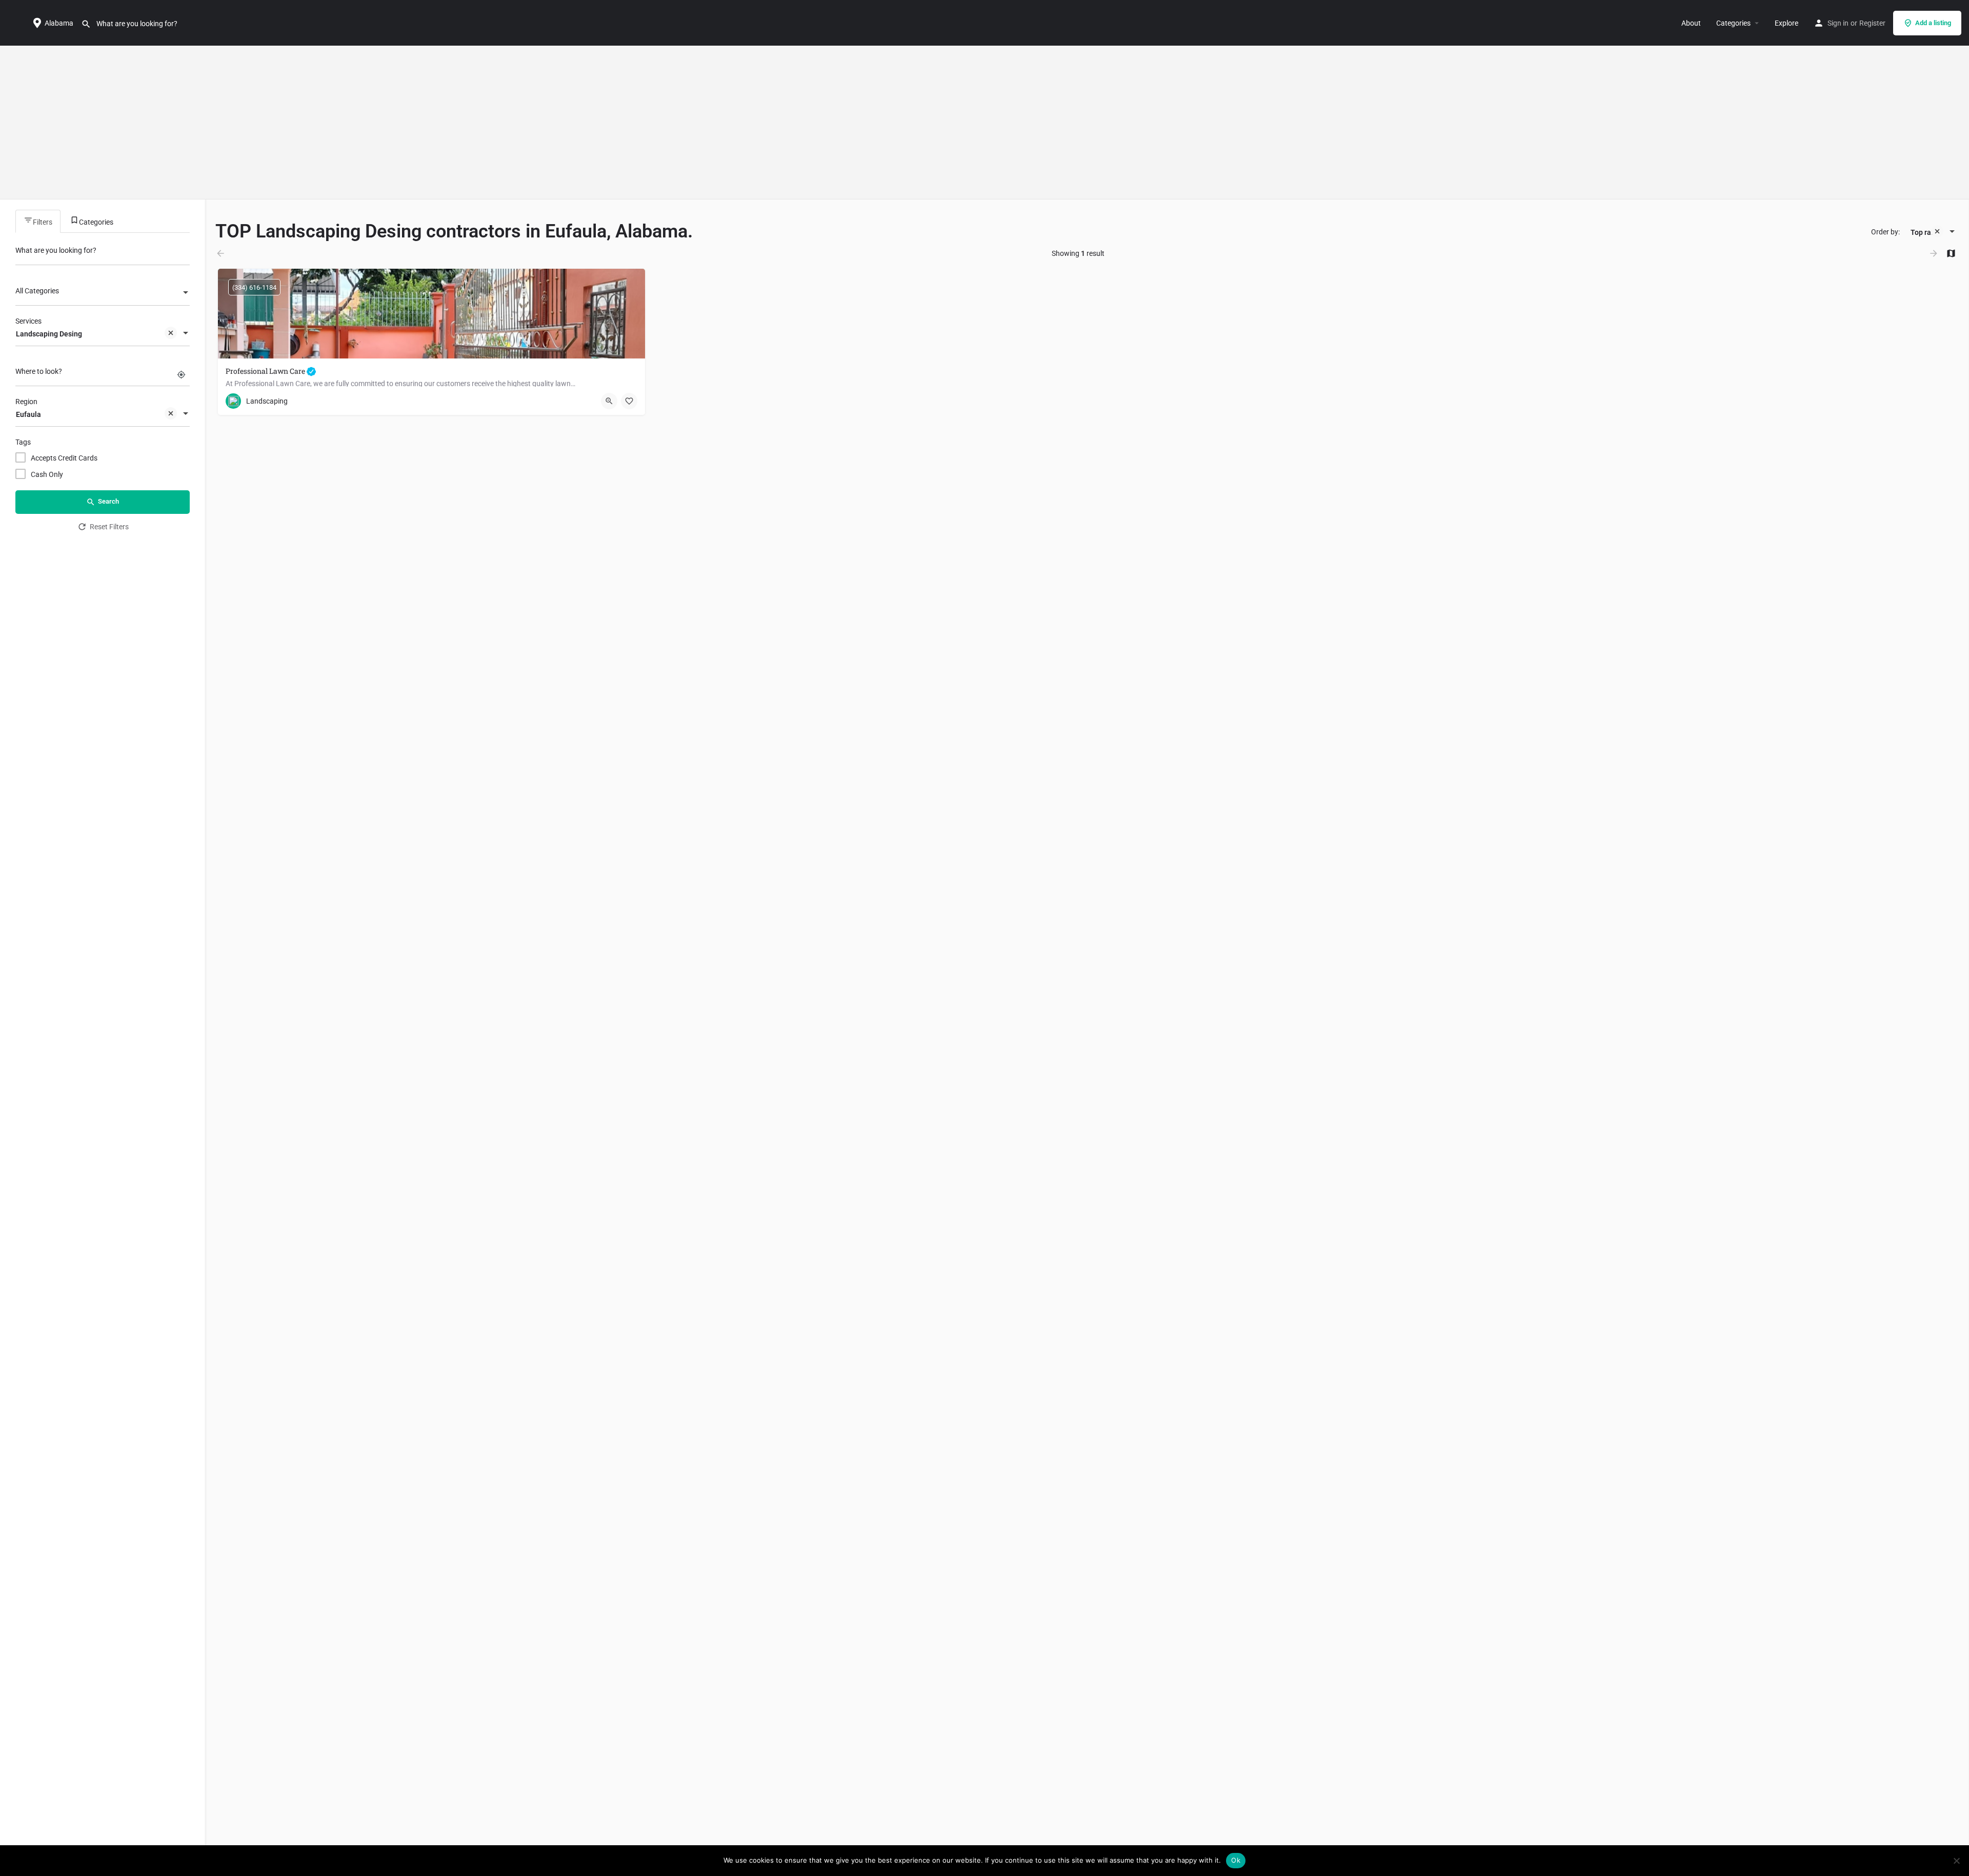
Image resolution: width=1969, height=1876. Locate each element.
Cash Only (47, 474)
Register (1872, 23)
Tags (23, 442)
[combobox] (103, 293)
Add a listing (1933, 23)
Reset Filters (109, 527)
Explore (1786, 23)
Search (108, 501)
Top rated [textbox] (1926, 232)
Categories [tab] (96, 222)
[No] (1956, 1861)
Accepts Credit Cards (64, 458)
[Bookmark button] (629, 401)
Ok (1236, 1860)
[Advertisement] (985, 123)
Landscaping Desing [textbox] (49, 334)
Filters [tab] (43, 222)
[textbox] (103, 293)
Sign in (1838, 23)
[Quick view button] (609, 401)
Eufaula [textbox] (28, 414)
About (1691, 23)
